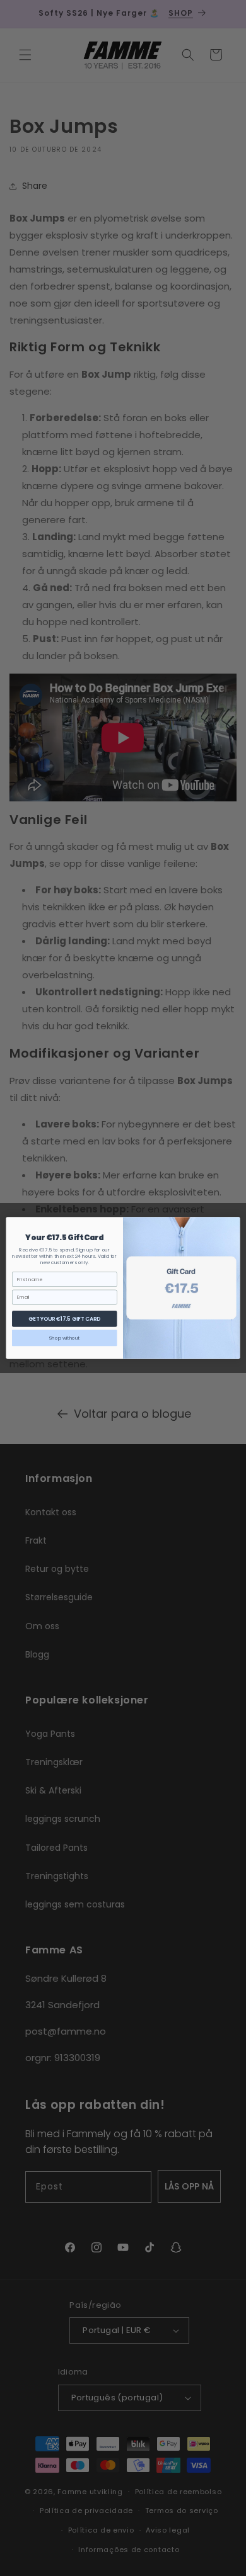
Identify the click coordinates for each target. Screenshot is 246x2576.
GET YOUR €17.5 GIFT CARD (65, 1319)
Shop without (65, 1338)
